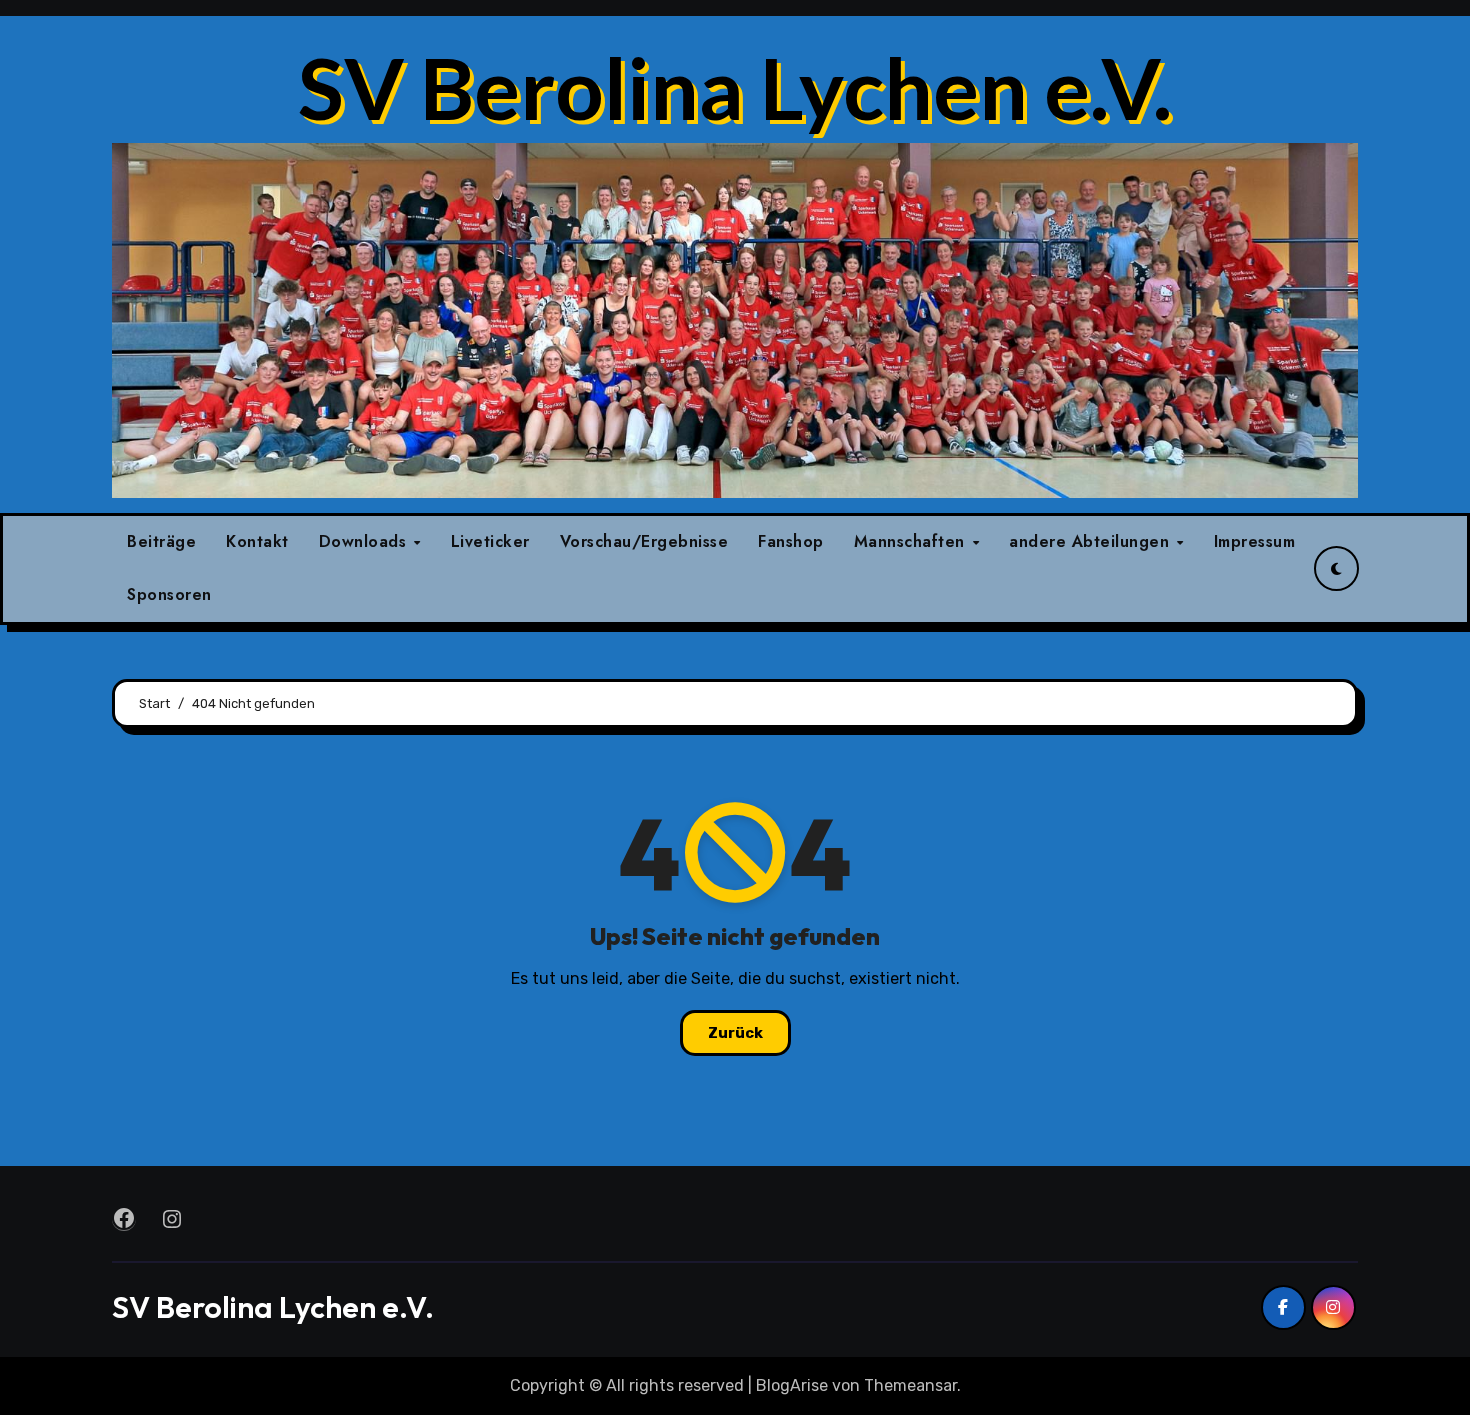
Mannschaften (912, 541)
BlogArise (792, 1385)
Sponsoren (169, 594)
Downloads (365, 541)
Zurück (735, 1033)
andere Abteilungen (1092, 541)
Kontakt (257, 541)
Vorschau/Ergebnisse (644, 541)
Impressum (1255, 541)
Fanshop (791, 541)
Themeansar (910, 1385)
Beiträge (161, 541)
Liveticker (490, 541)
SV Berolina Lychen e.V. (735, 87)
